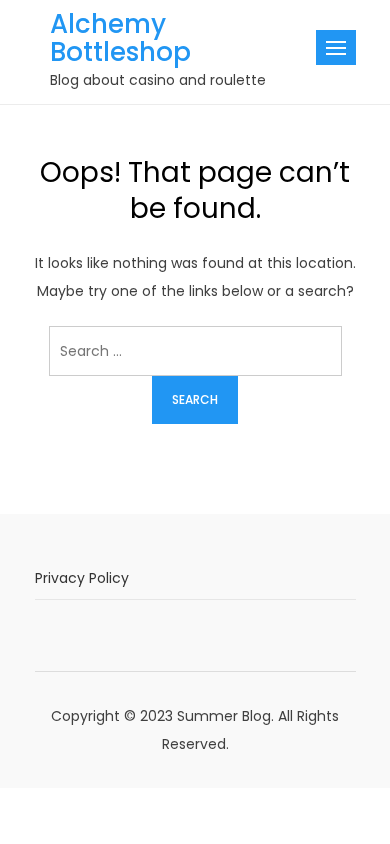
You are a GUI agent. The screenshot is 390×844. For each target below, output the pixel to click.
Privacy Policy (82, 578)
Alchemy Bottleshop (120, 38)
